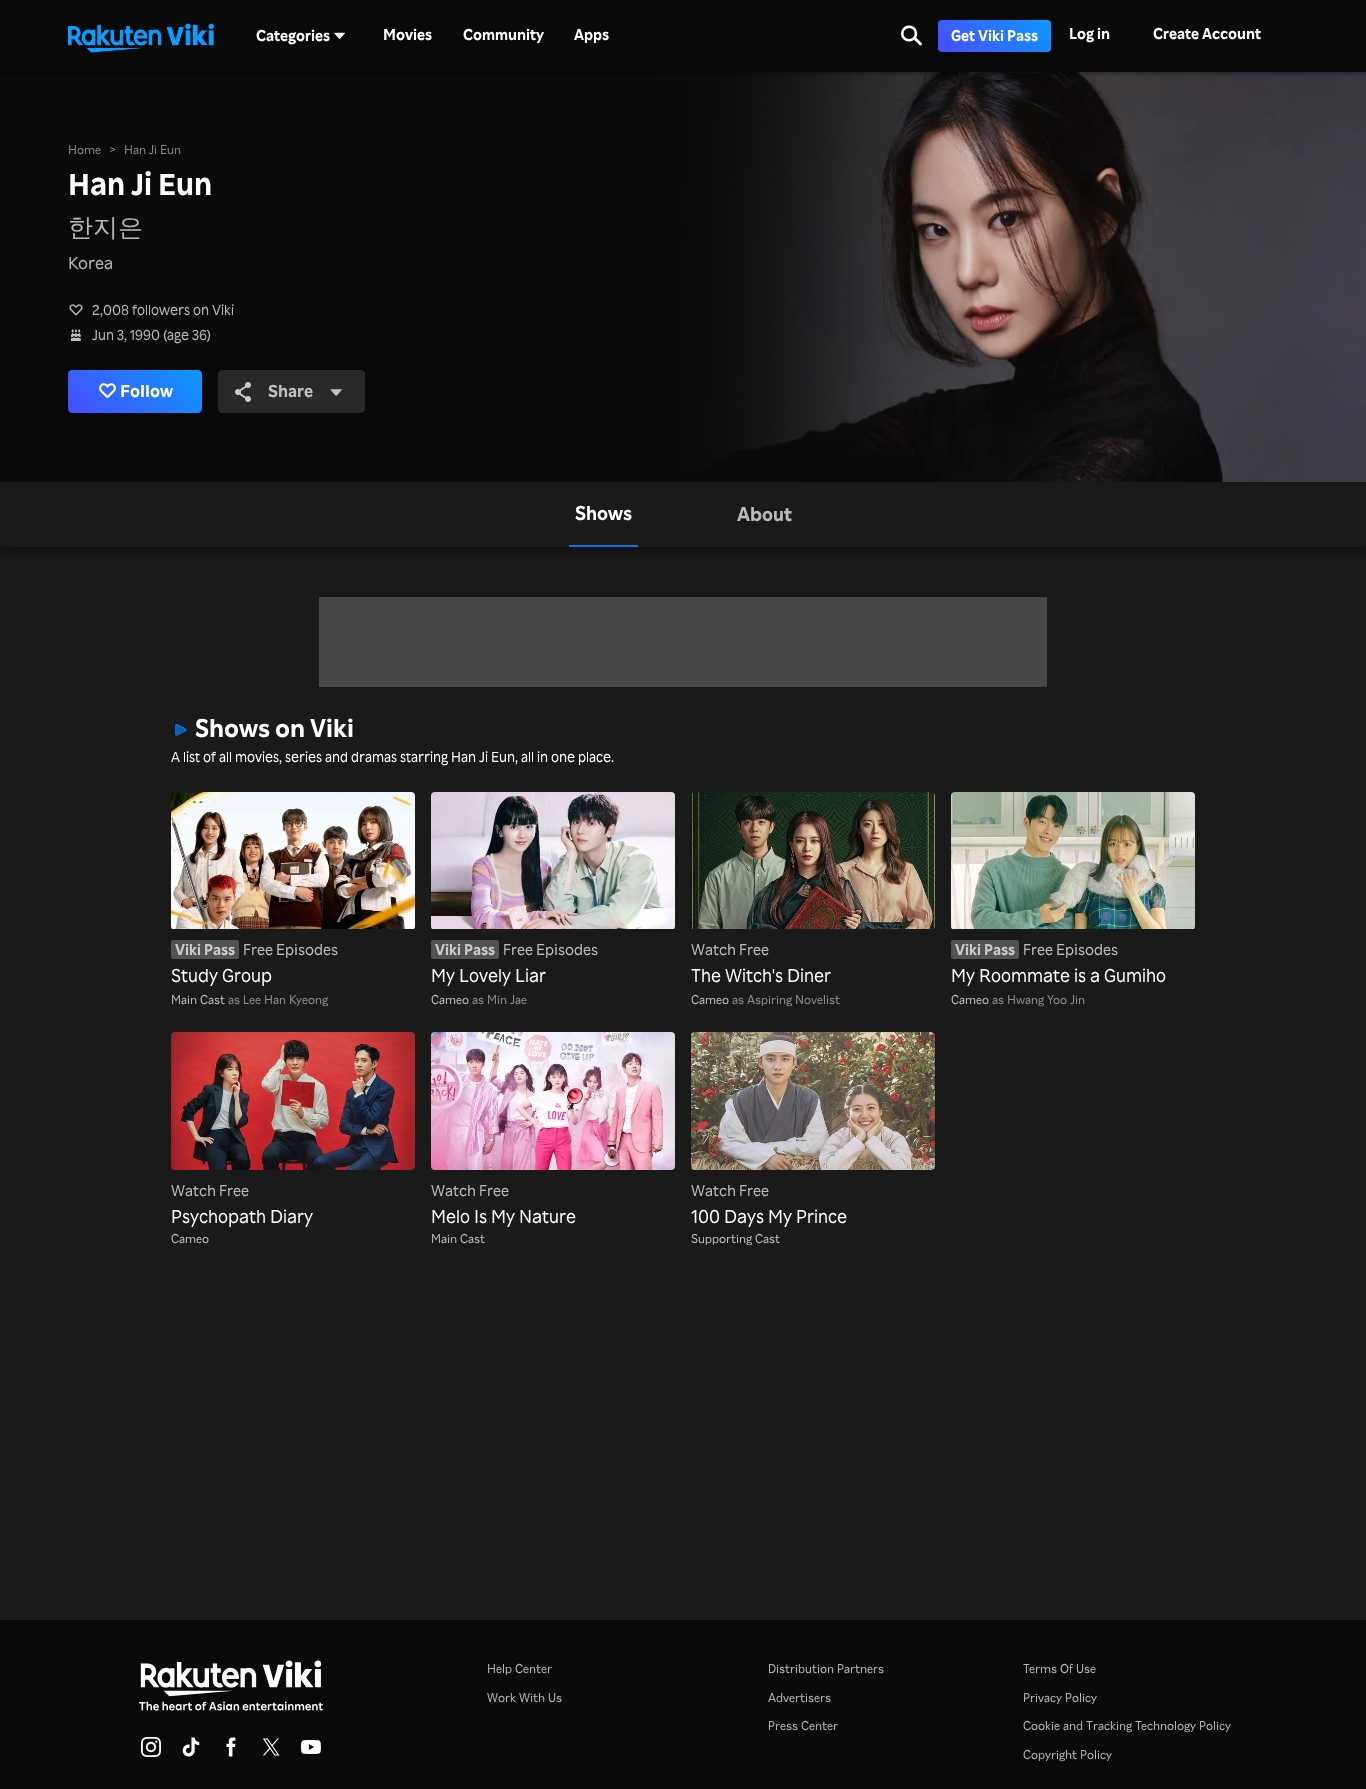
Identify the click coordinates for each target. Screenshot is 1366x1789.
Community (503, 35)
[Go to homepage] (141, 36)
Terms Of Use (1059, 1668)
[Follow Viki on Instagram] (151, 1753)
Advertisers (799, 1697)
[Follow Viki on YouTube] (311, 1753)
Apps (591, 35)
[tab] (603, 514)
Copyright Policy (1067, 1754)
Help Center (519, 1668)
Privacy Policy (1060, 1697)
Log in (1089, 33)
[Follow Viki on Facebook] (231, 1753)
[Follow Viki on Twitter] (271, 1753)
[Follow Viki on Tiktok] (191, 1753)
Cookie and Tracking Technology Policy (1127, 1725)
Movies (407, 35)
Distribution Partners (826, 1668)
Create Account (1207, 33)
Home (84, 149)
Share (290, 390)
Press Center (803, 1725)
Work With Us (524, 1697)
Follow (146, 390)
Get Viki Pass (994, 35)
